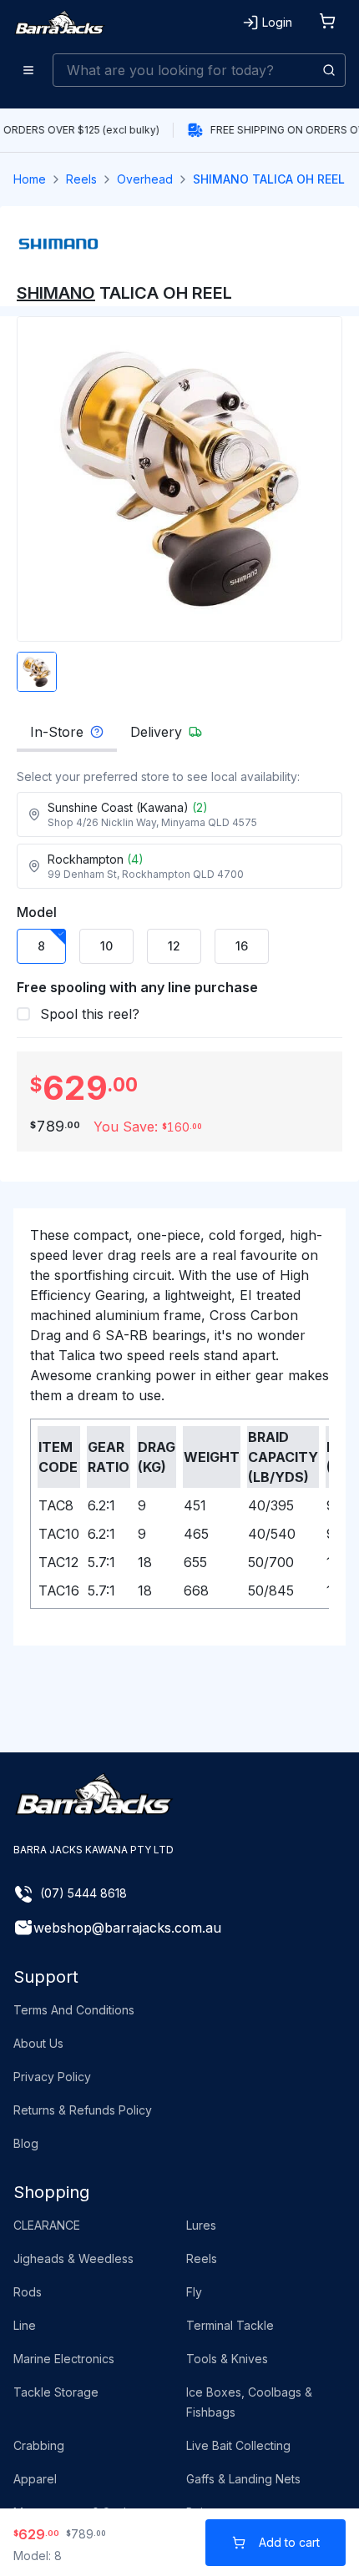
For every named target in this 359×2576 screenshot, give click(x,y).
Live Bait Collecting (238, 2445)
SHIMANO (56, 293)
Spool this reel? (90, 1014)
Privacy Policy (52, 2077)
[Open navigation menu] (28, 70)
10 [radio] (106, 946)
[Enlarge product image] (37, 672)
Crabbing (39, 2445)
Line (25, 2325)
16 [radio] (242, 946)
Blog (26, 2143)
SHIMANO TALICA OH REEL (269, 179)
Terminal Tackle (230, 2325)
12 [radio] (174, 946)
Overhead (145, 179)
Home (30, 179)
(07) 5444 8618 (83, 1893)
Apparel (35, 2479)
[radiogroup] (179, 946)
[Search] (329, 70)
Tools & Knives (227, 2359)
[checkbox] (23, 1014)
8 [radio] (41, 946)
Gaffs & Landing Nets (243, 2479)
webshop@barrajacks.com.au (127, 1928)
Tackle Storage (56, 2392)
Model (37, 912)
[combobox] (199, 70)
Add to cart (289, 2542)
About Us (38, 2043)
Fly (194, 2292)
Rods (28, 2292)
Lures (201, 2225)
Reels (81, 179)
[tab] (67, 737)
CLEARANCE (47, 2225)
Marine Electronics (64, 2359)
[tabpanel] (179, 829)
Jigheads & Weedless (73, 2258)
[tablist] (179, 737)
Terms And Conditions (74, 2010)
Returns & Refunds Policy (83, 2110)
